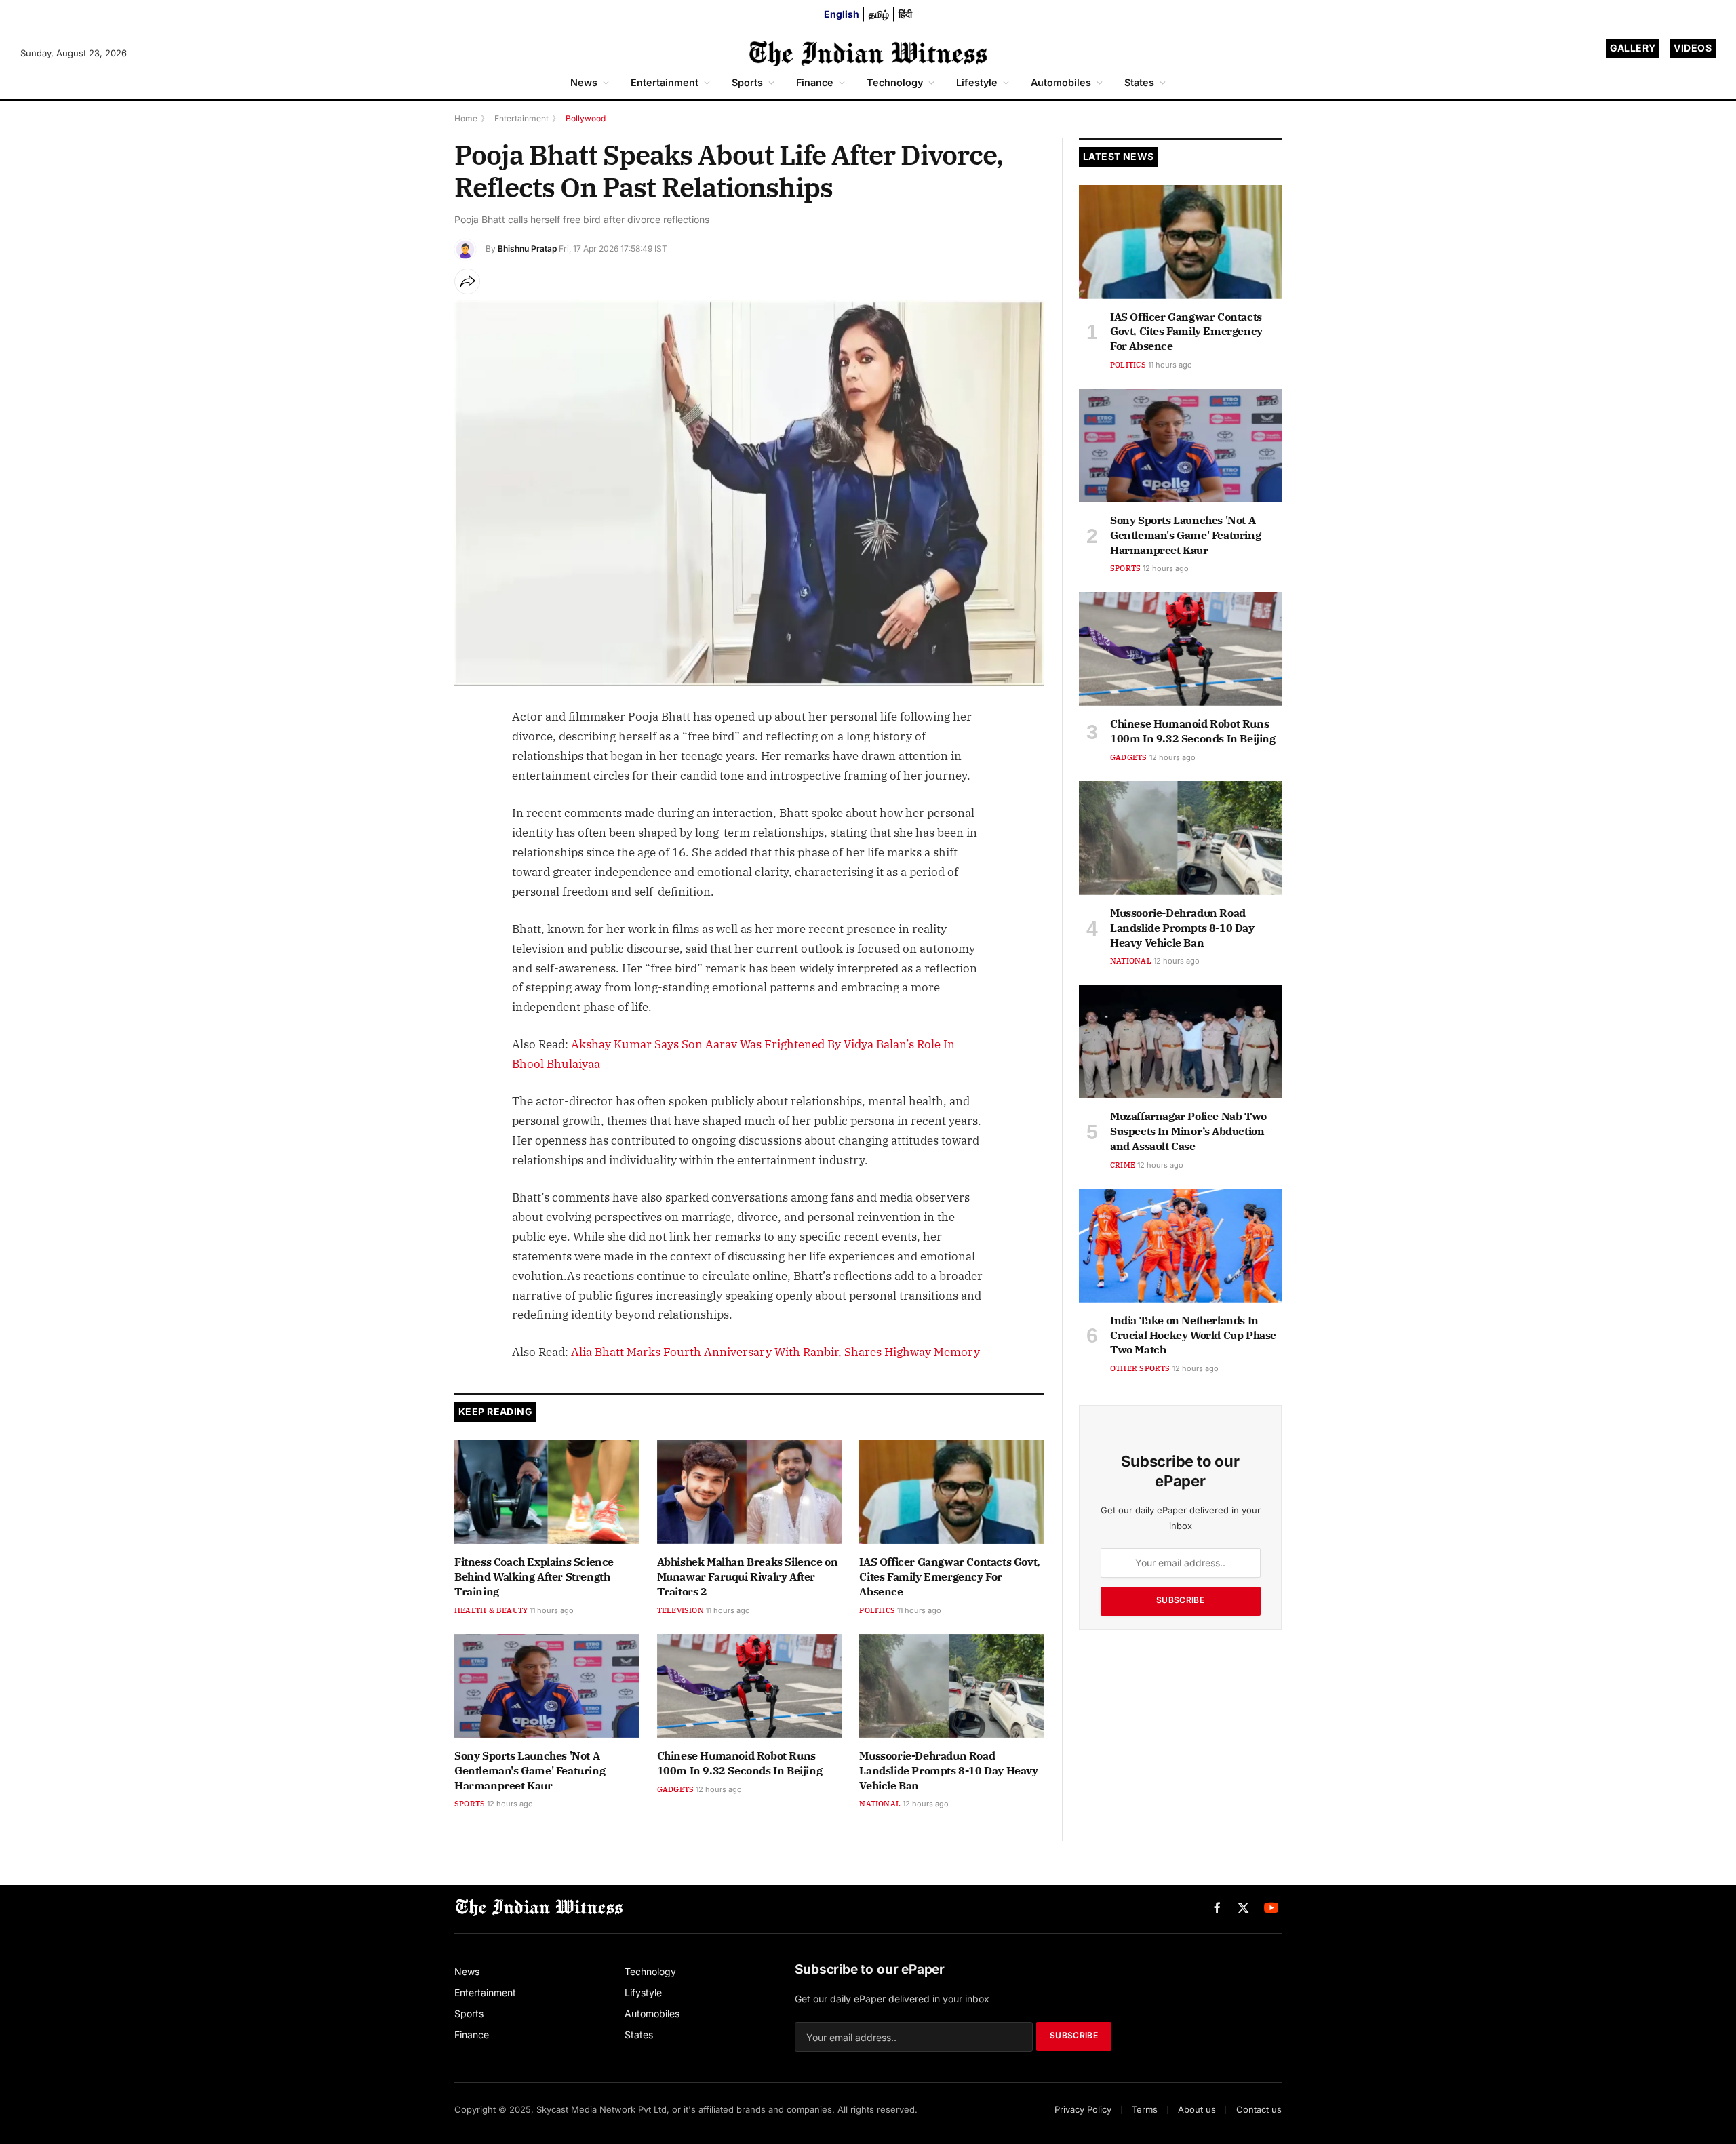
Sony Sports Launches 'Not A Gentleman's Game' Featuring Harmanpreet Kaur (530, 1770)
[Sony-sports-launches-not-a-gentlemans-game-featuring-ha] (547, 1686)
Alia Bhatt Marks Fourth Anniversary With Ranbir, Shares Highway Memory (775, 1352)
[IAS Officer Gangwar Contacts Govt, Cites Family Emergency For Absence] (952, 1492)
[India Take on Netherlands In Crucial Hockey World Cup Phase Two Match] (1180, 1246)
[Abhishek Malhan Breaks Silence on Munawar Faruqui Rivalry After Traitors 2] (750, 1492)
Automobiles (1061, 82)
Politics (877, 1610)
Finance (815, 82)
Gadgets (676, 1789)
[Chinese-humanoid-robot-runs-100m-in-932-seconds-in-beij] (750, 1686)
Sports (747, 82)
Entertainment (665, 82)
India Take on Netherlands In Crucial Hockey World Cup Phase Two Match (1193, 1335)
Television (680, 1610)
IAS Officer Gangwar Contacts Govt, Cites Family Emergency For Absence (949, 1576)
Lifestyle (977, 82)
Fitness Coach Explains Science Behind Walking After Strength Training (534, 1576)
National (880, 1804)
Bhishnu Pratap (527, 249)
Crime (1123, 1165)
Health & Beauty (491, 1610)
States (1139, 82)
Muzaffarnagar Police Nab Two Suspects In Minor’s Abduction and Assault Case (1188, 1131)
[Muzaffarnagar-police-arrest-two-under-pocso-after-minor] (1180, 1041)
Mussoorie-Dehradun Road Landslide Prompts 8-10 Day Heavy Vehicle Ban (948, 1770)
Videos (1693, 48)
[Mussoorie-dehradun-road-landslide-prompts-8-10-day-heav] (952, 1686)
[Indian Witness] (868, 53)
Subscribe (1180, 1600)
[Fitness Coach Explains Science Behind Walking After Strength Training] (547, 1492)
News (584, 82)
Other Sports (1140, 1368)
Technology (895, 82)
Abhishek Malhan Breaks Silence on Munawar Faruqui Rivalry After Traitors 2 (748, 1576)
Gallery (1633, 48)
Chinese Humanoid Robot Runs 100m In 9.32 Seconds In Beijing (740, 1763)
